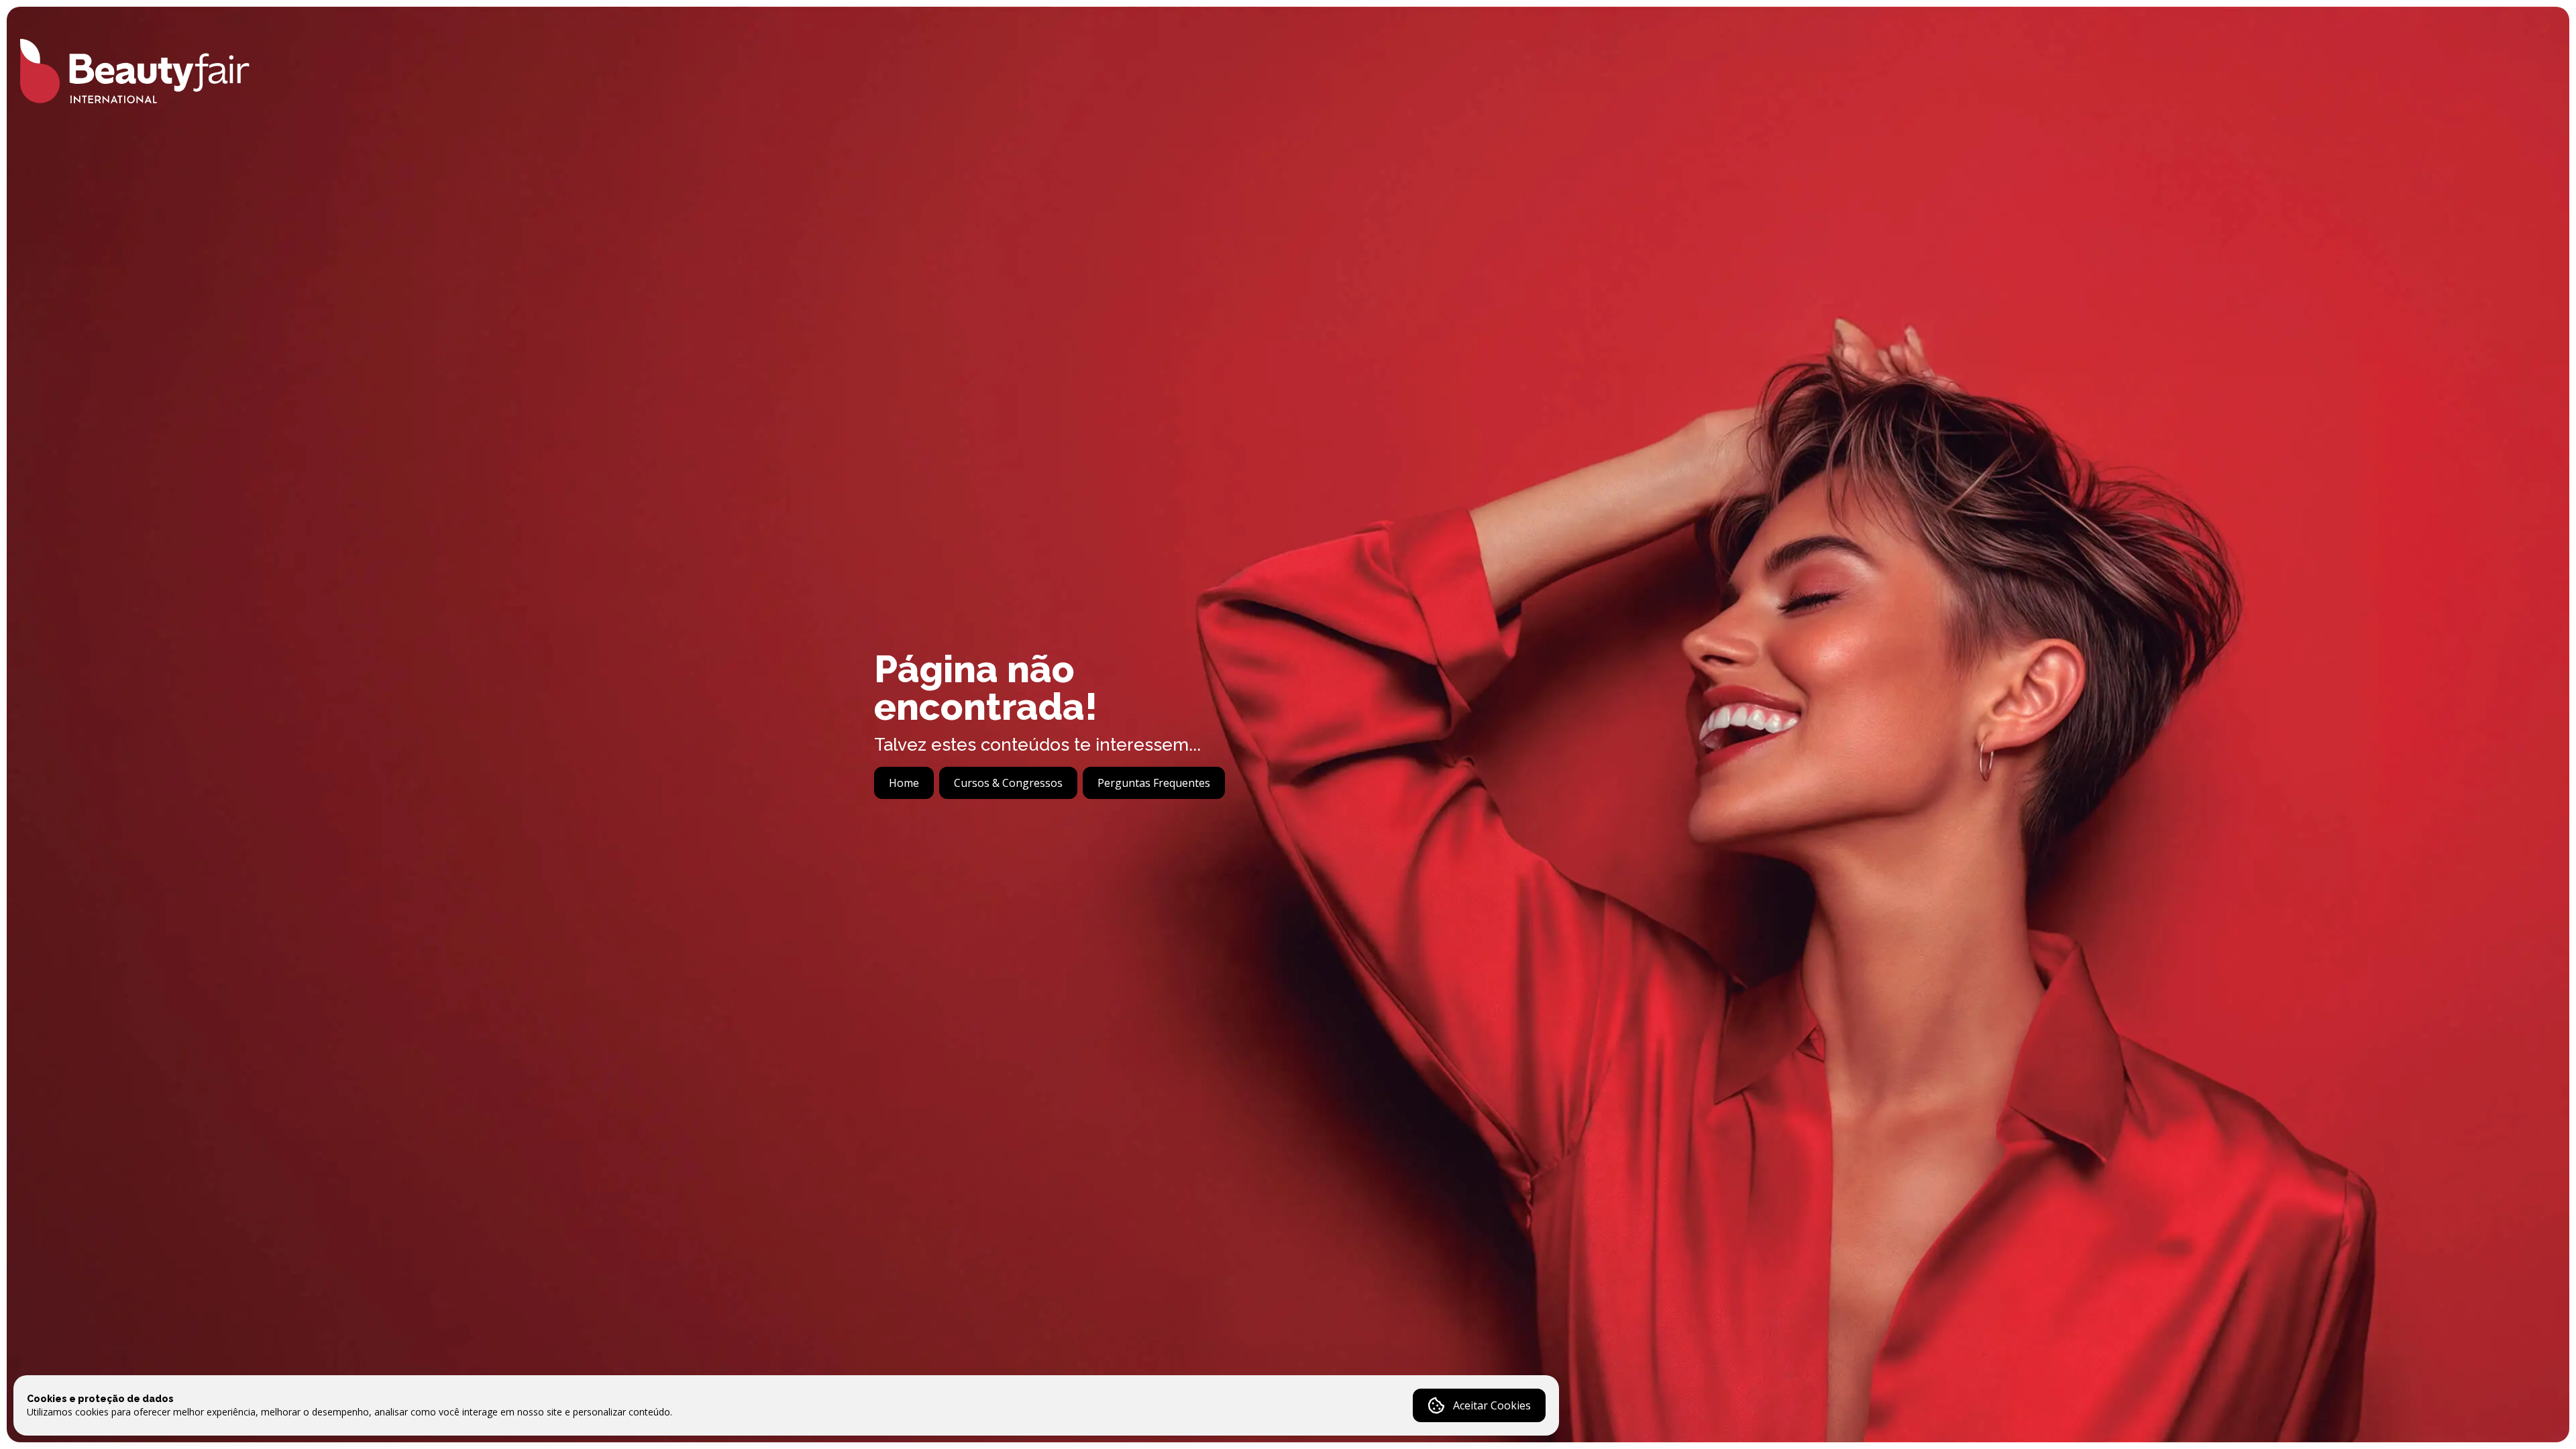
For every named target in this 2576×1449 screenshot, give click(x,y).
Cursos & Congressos (1008, 783)
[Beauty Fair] (135, 71)
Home (904, 783)
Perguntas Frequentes (1154, 783)
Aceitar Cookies (1492, 1405)
